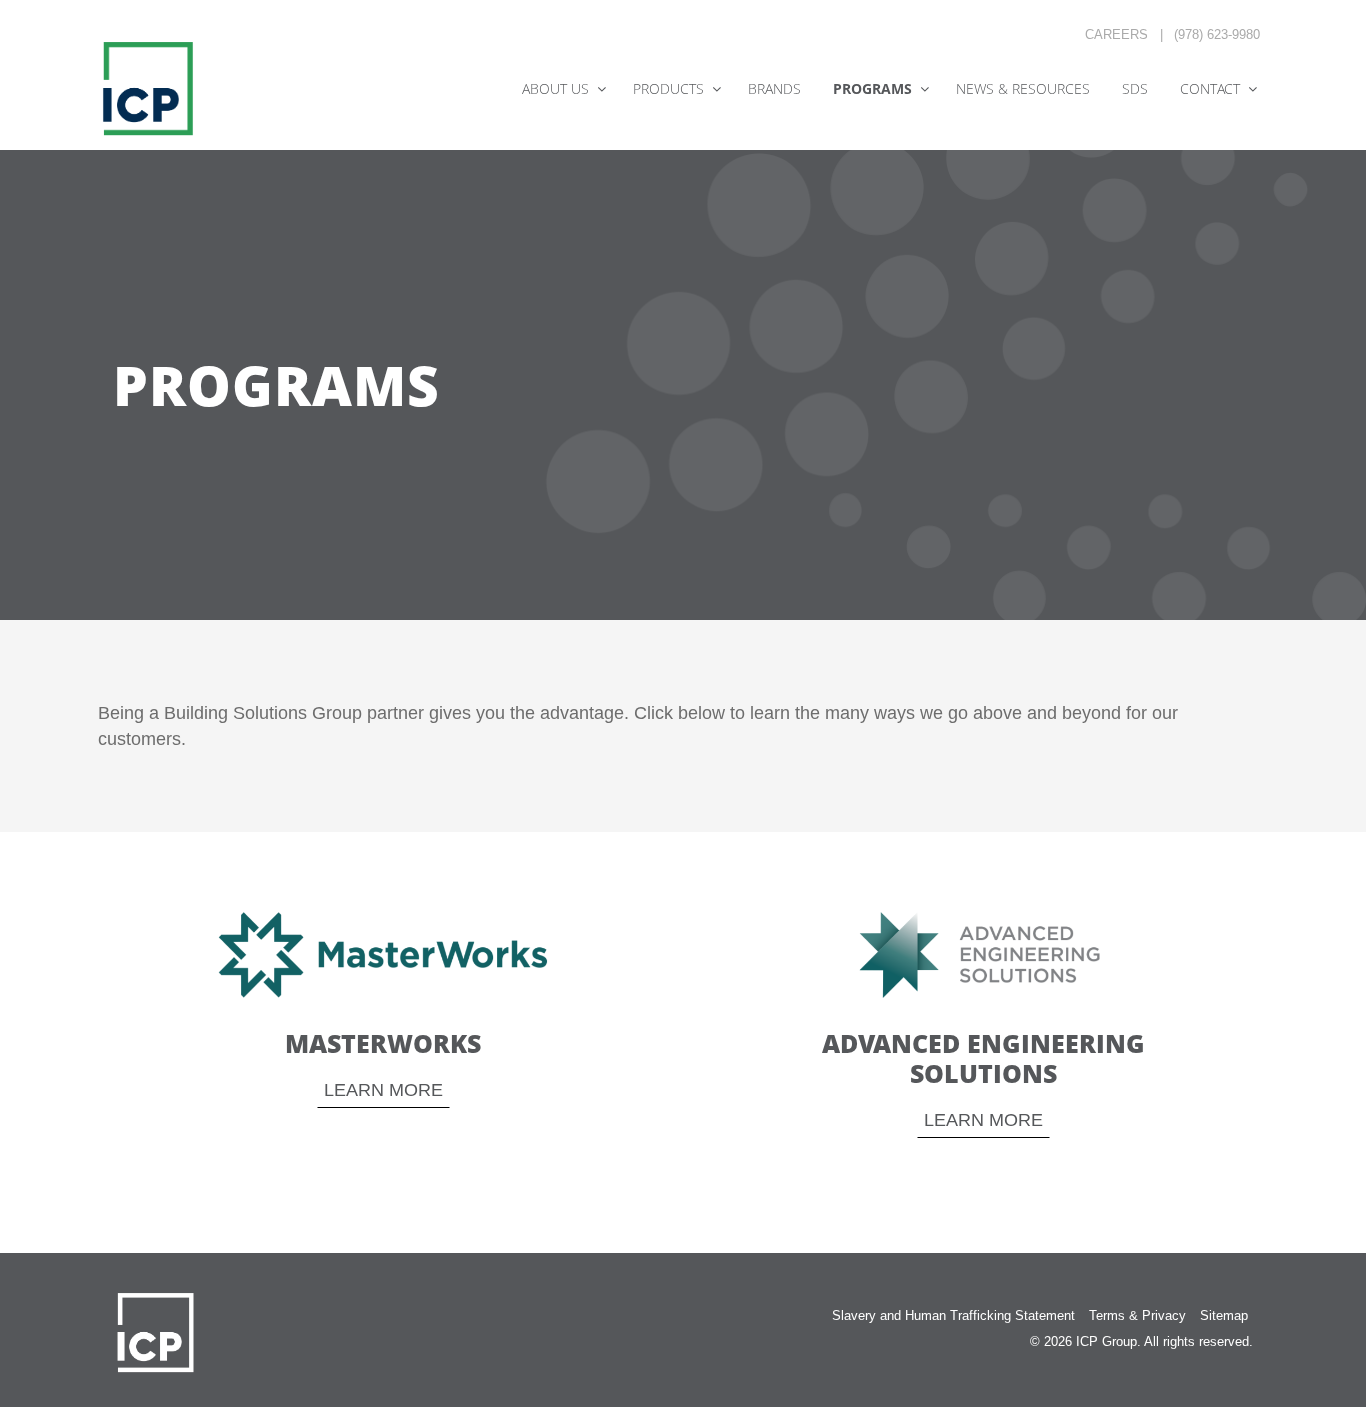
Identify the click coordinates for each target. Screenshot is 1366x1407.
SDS (1135, 88)
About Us (555, 88)
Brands (774, 88)
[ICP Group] (148, 88)
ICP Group (1106, 1341)
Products (668, 88)
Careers (1116, 34)
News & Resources (1023, 88)
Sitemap (1224, 1315)
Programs (872, 88)
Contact (1210, 88)
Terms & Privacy (1137, 1315)
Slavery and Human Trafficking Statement (953, 1315)
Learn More (383, 1090)
